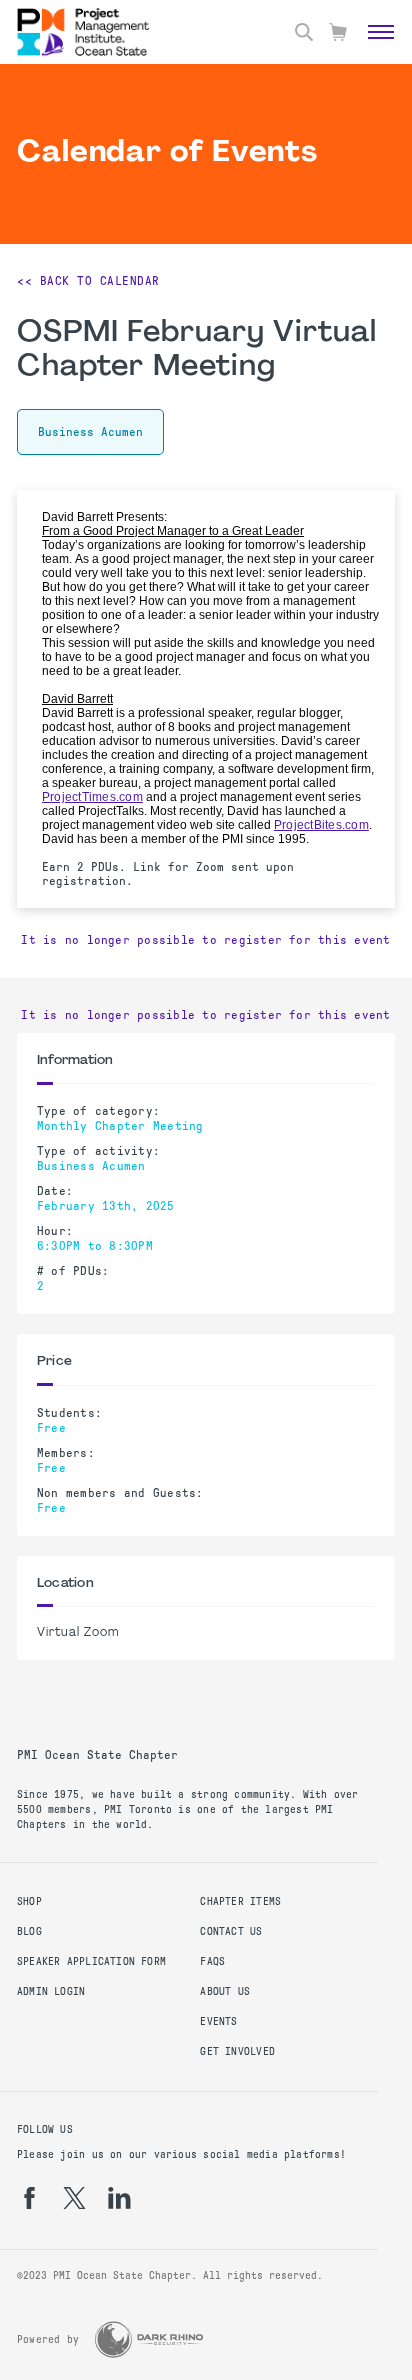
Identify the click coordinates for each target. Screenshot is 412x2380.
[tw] (74, 2198)
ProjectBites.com (321, 825)
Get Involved (237, 2051)
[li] (119, 2198)
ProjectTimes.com (92, 797)
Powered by (48, 2339)
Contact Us (231, 1931)
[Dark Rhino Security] (149, 2339)
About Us (225, 1991)
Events (218, 2021)
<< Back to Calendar (88, 281)
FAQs (212, 1961)
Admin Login (51, 1991)
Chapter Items (240, 1901)
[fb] (29, 2198)
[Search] (304, 32)
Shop (29, 1901)
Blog (29, 1931)
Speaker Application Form (91, 1961)
